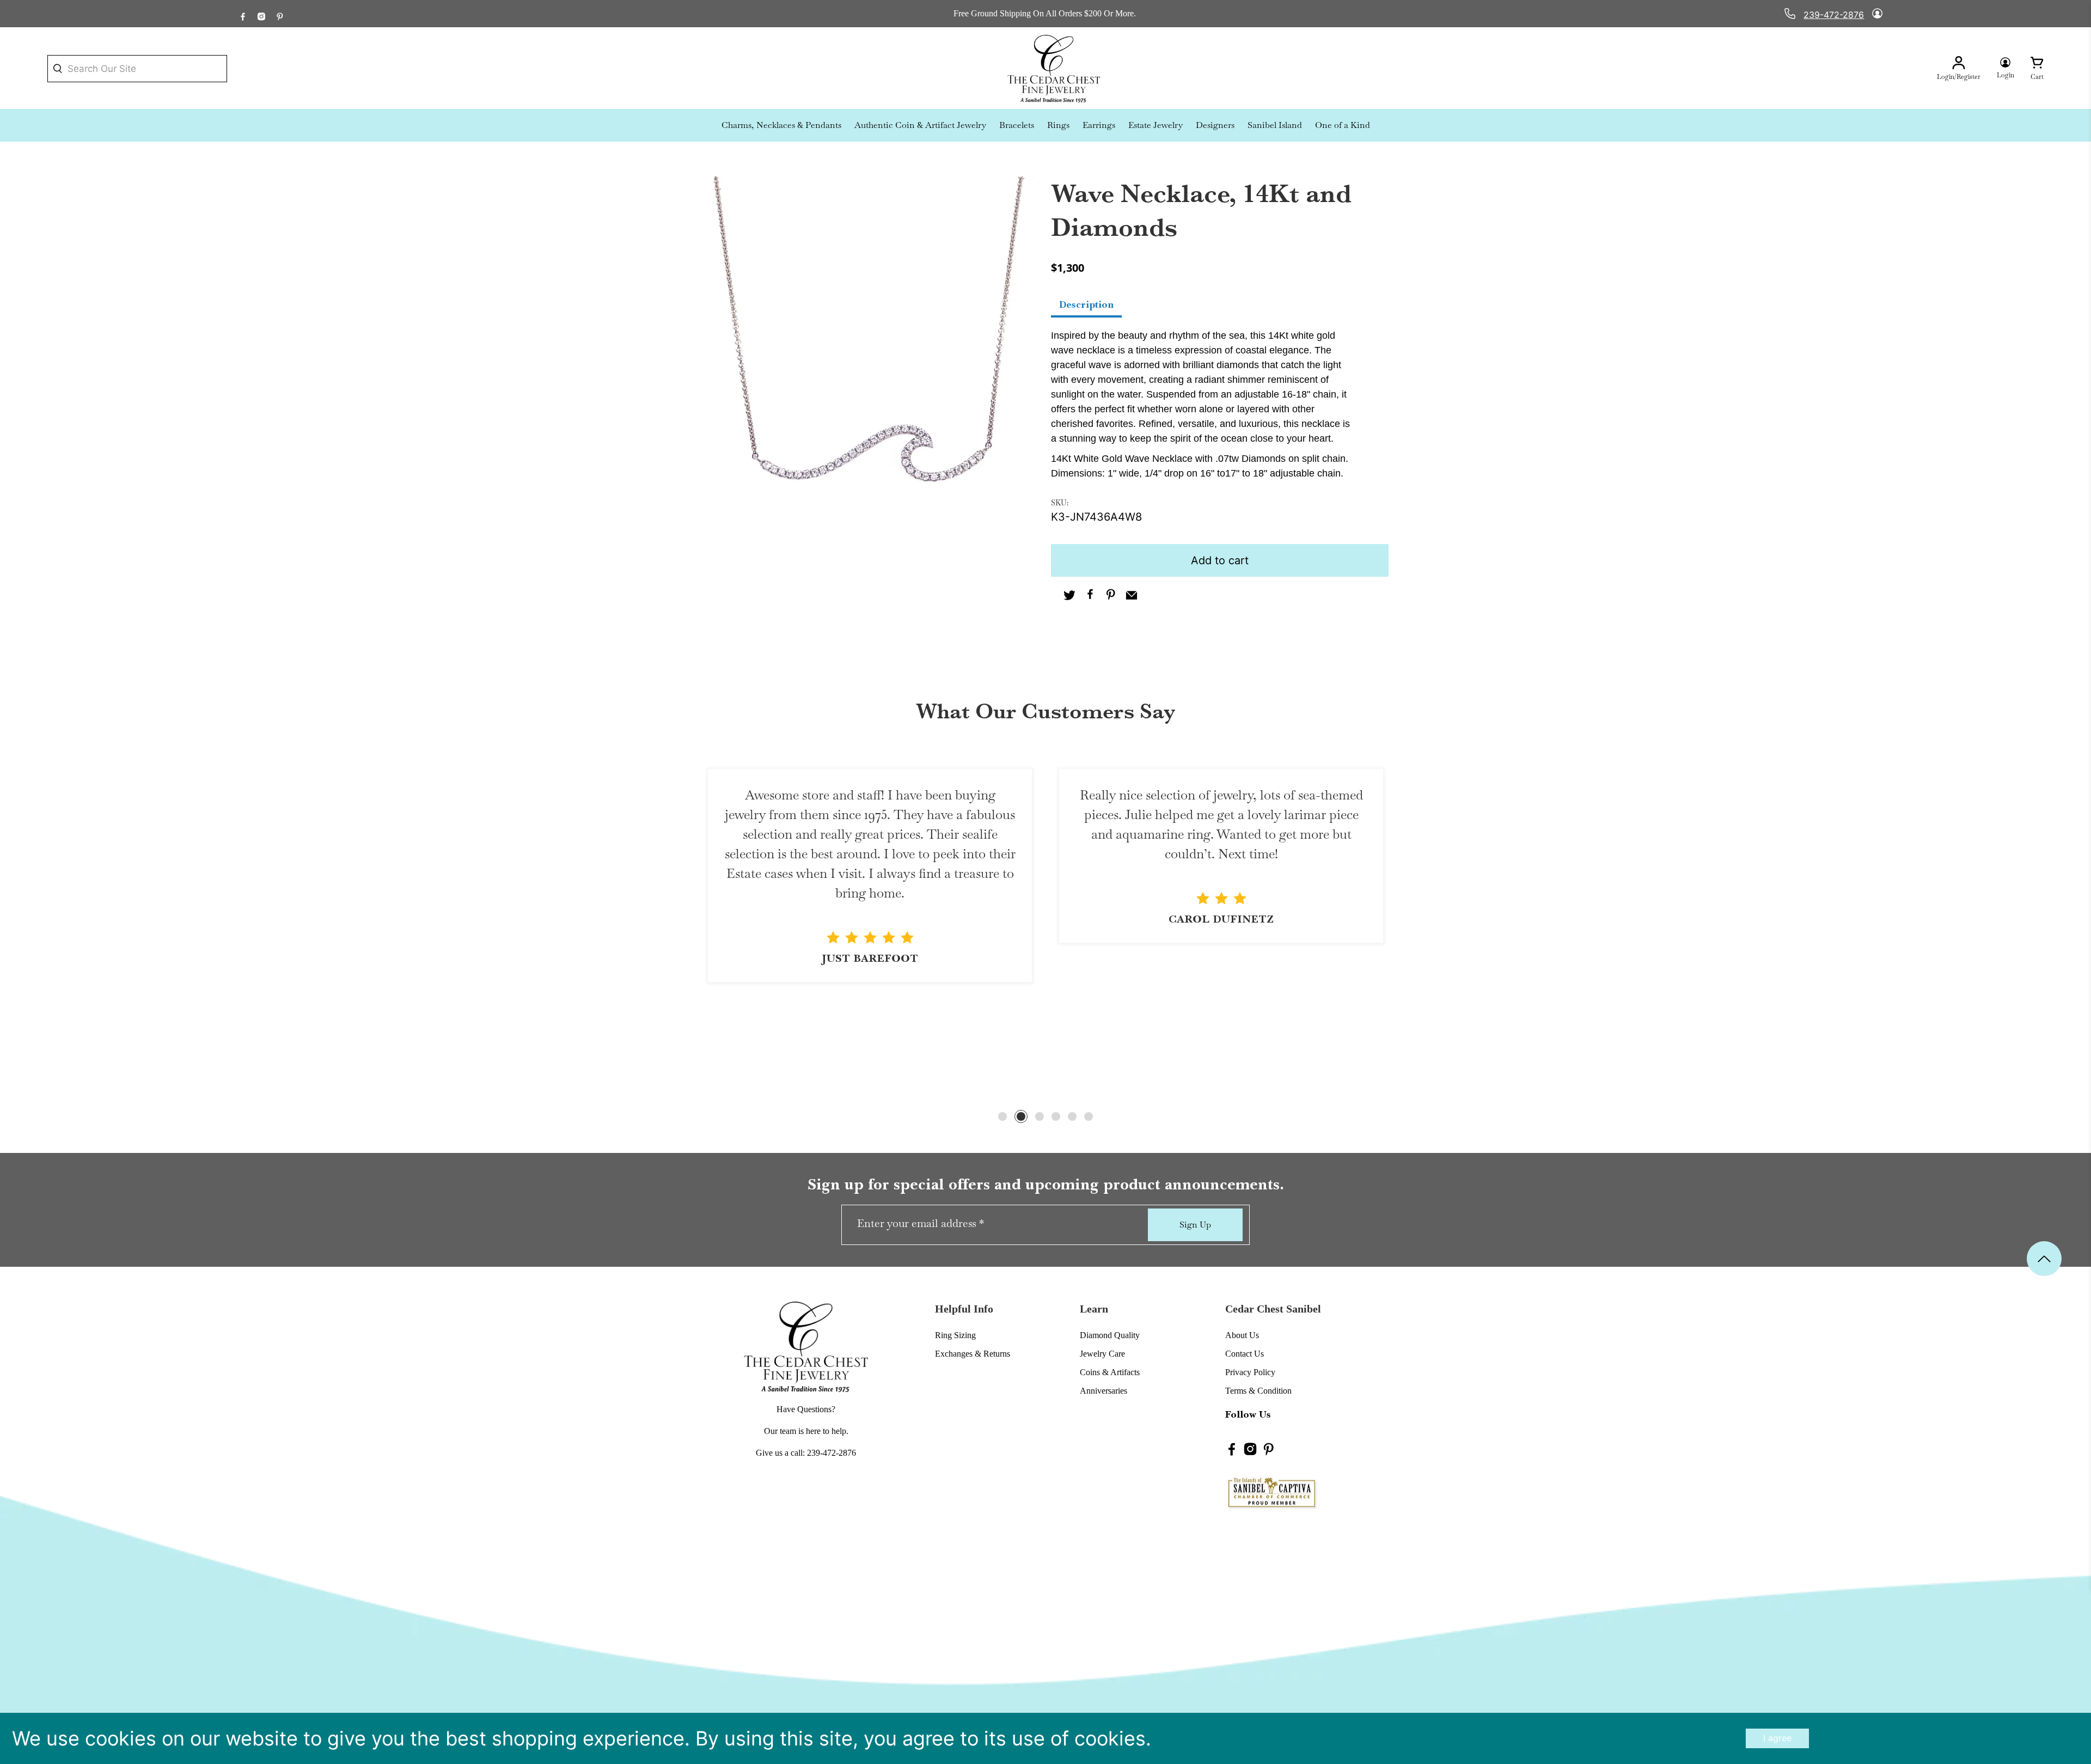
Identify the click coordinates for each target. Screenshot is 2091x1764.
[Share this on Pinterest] (1111, 596)
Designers (1215, 125)
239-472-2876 (1834, 15)
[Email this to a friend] (1132, 596)
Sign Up (1195, 1225)
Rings (1058, 125)
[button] (1002, 1116)
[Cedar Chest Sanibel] (1054, 69)
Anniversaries (1103, 1391)
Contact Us (1245, 1354)
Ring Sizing (955, 1335)
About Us (1242, 1335)
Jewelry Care (1102, 1354)
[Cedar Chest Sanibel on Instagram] (261, 14)
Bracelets (1017, 125)
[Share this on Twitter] (1069, 596)
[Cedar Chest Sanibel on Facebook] (243, 14)
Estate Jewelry (1155, 125)
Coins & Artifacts (1110, 1372)
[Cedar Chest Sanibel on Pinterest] (280, 14)
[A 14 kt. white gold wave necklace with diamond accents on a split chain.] (871, 345)
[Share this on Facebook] (1090, 596)
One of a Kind (1343, 125)
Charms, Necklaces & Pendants (781, 125)
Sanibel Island (1275, 125)
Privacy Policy (1250, 1372)
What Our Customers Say (1045, 711)
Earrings (1099, 125)
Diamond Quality (1110, 1335)
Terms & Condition (1258, 1391)
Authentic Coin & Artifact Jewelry (920, 125)
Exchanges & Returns (973, 1354)
